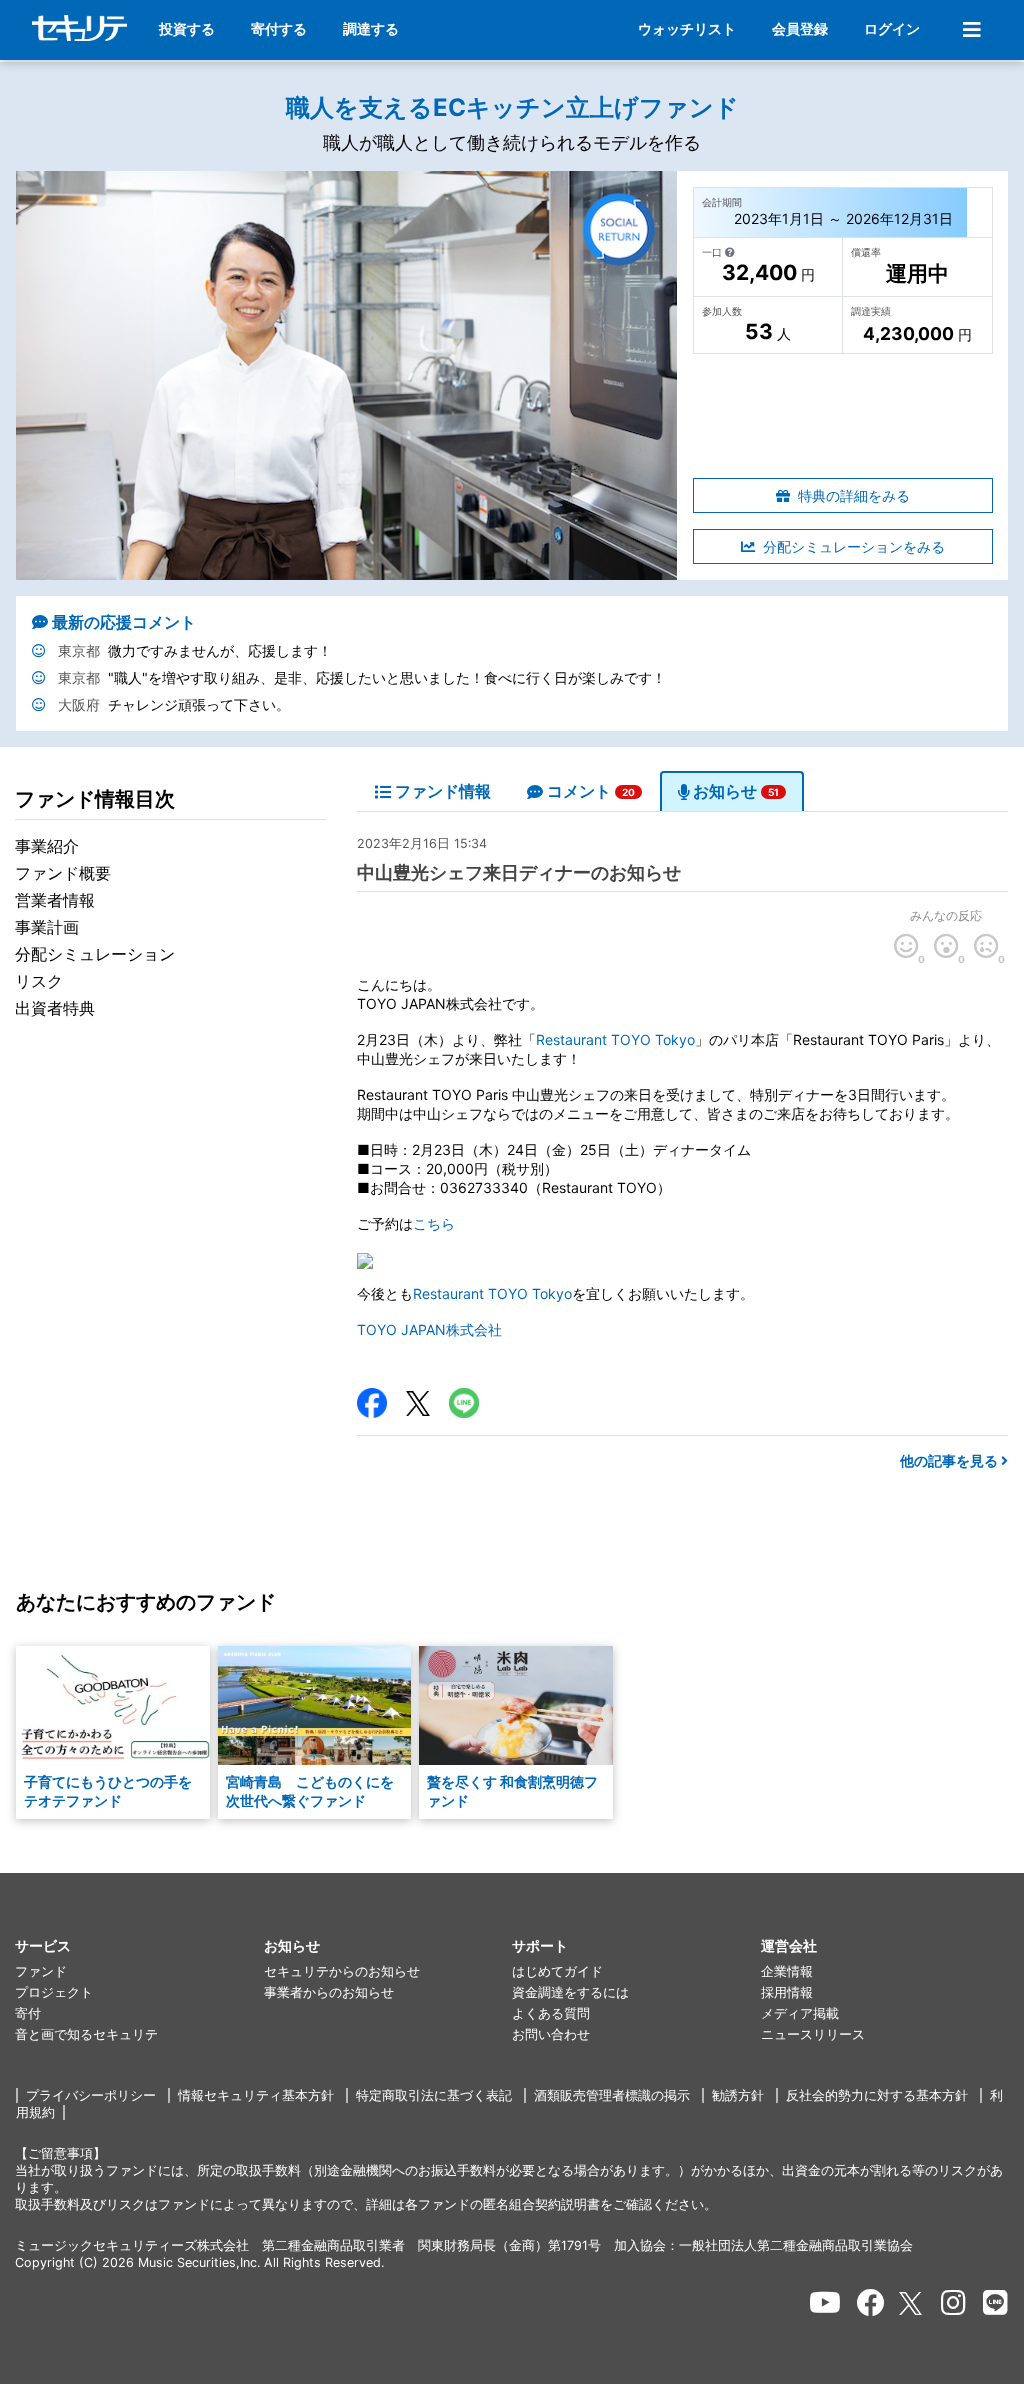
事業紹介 (47, 846)
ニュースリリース (813, 2034)
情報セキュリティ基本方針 (256, 2095)
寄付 (28, 2013)
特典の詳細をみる (854, 495)
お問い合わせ (551, 2034)
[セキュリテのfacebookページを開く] (871, 2303)
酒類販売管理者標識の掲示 (612, 2095)
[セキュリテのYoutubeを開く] (825, 2303)
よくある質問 (551, 2013)
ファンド (41, 1971)
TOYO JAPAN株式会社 (429, 1329)
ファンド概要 (63, 873)
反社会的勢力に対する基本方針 (877, 2095)
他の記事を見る (950, 1460)
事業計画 (47, 927)
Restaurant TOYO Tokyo (615, 1039)
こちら (434, 1223)
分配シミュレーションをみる (854, 546)
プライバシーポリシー (91, 2095)
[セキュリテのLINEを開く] (995, 2303)
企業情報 (787, 1971)
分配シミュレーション (95, 954)
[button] (139, 1946)
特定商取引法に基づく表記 (434, 2095)
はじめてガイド (557, 1971)
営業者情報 (55, 900)
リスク (39, 981)
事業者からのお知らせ (329, 1992)
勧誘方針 (738, 2095)
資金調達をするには (570, 1992)
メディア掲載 (800, 2013)
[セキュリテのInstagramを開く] (953, 2303)
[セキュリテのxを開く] (912, 2303)
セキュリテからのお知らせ (342, 1971)
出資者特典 (55, 1008)
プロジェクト (54, 1992)
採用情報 (787, 1992)
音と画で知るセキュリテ (86, 2034)
